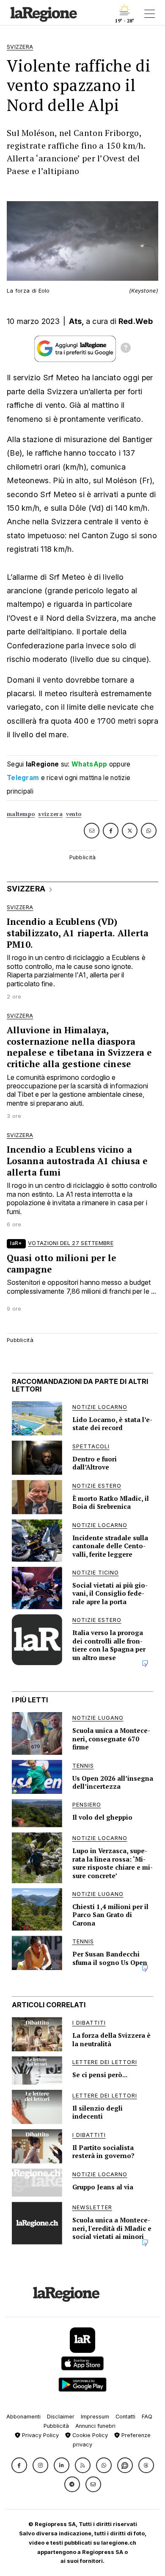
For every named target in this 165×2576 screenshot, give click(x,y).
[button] (19, 2465)
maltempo (21, 814)
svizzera (50, 814)
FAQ (147, 2417)
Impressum (95, 2417)
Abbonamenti (23, 2417)
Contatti (125, 2417)
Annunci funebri (95, 2426)
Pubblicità (56, 2426)
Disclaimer (61, 2417)
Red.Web (136, 321)
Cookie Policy (89, 2435)
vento (74, 814)
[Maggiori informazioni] (126, 349)
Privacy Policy (40, 2435)
